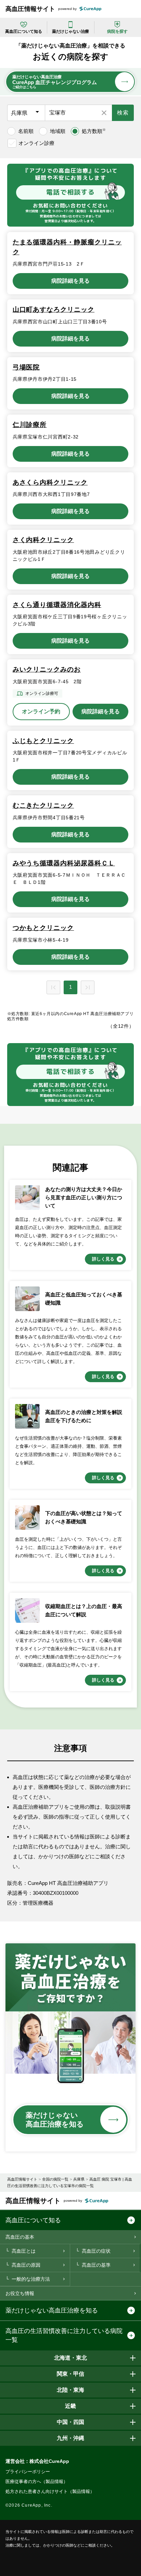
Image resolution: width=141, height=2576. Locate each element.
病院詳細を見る (70, 281)
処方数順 (94, 131)
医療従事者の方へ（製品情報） (37, 2481)
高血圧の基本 (20, 2237)
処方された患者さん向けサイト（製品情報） (50, 2491)
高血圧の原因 (26, 2265)
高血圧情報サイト (30, 9)
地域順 (58, 131)
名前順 (26, 131)
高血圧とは (24, 2251)
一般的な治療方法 (31, 2279)
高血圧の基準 (96, 2265)
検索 (123, 113)
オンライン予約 (41, 711)
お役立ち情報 (20, 2293)
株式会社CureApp (49, 2461)
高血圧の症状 (96, 2251)
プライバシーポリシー (28, 2472)
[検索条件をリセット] (104, 113)
